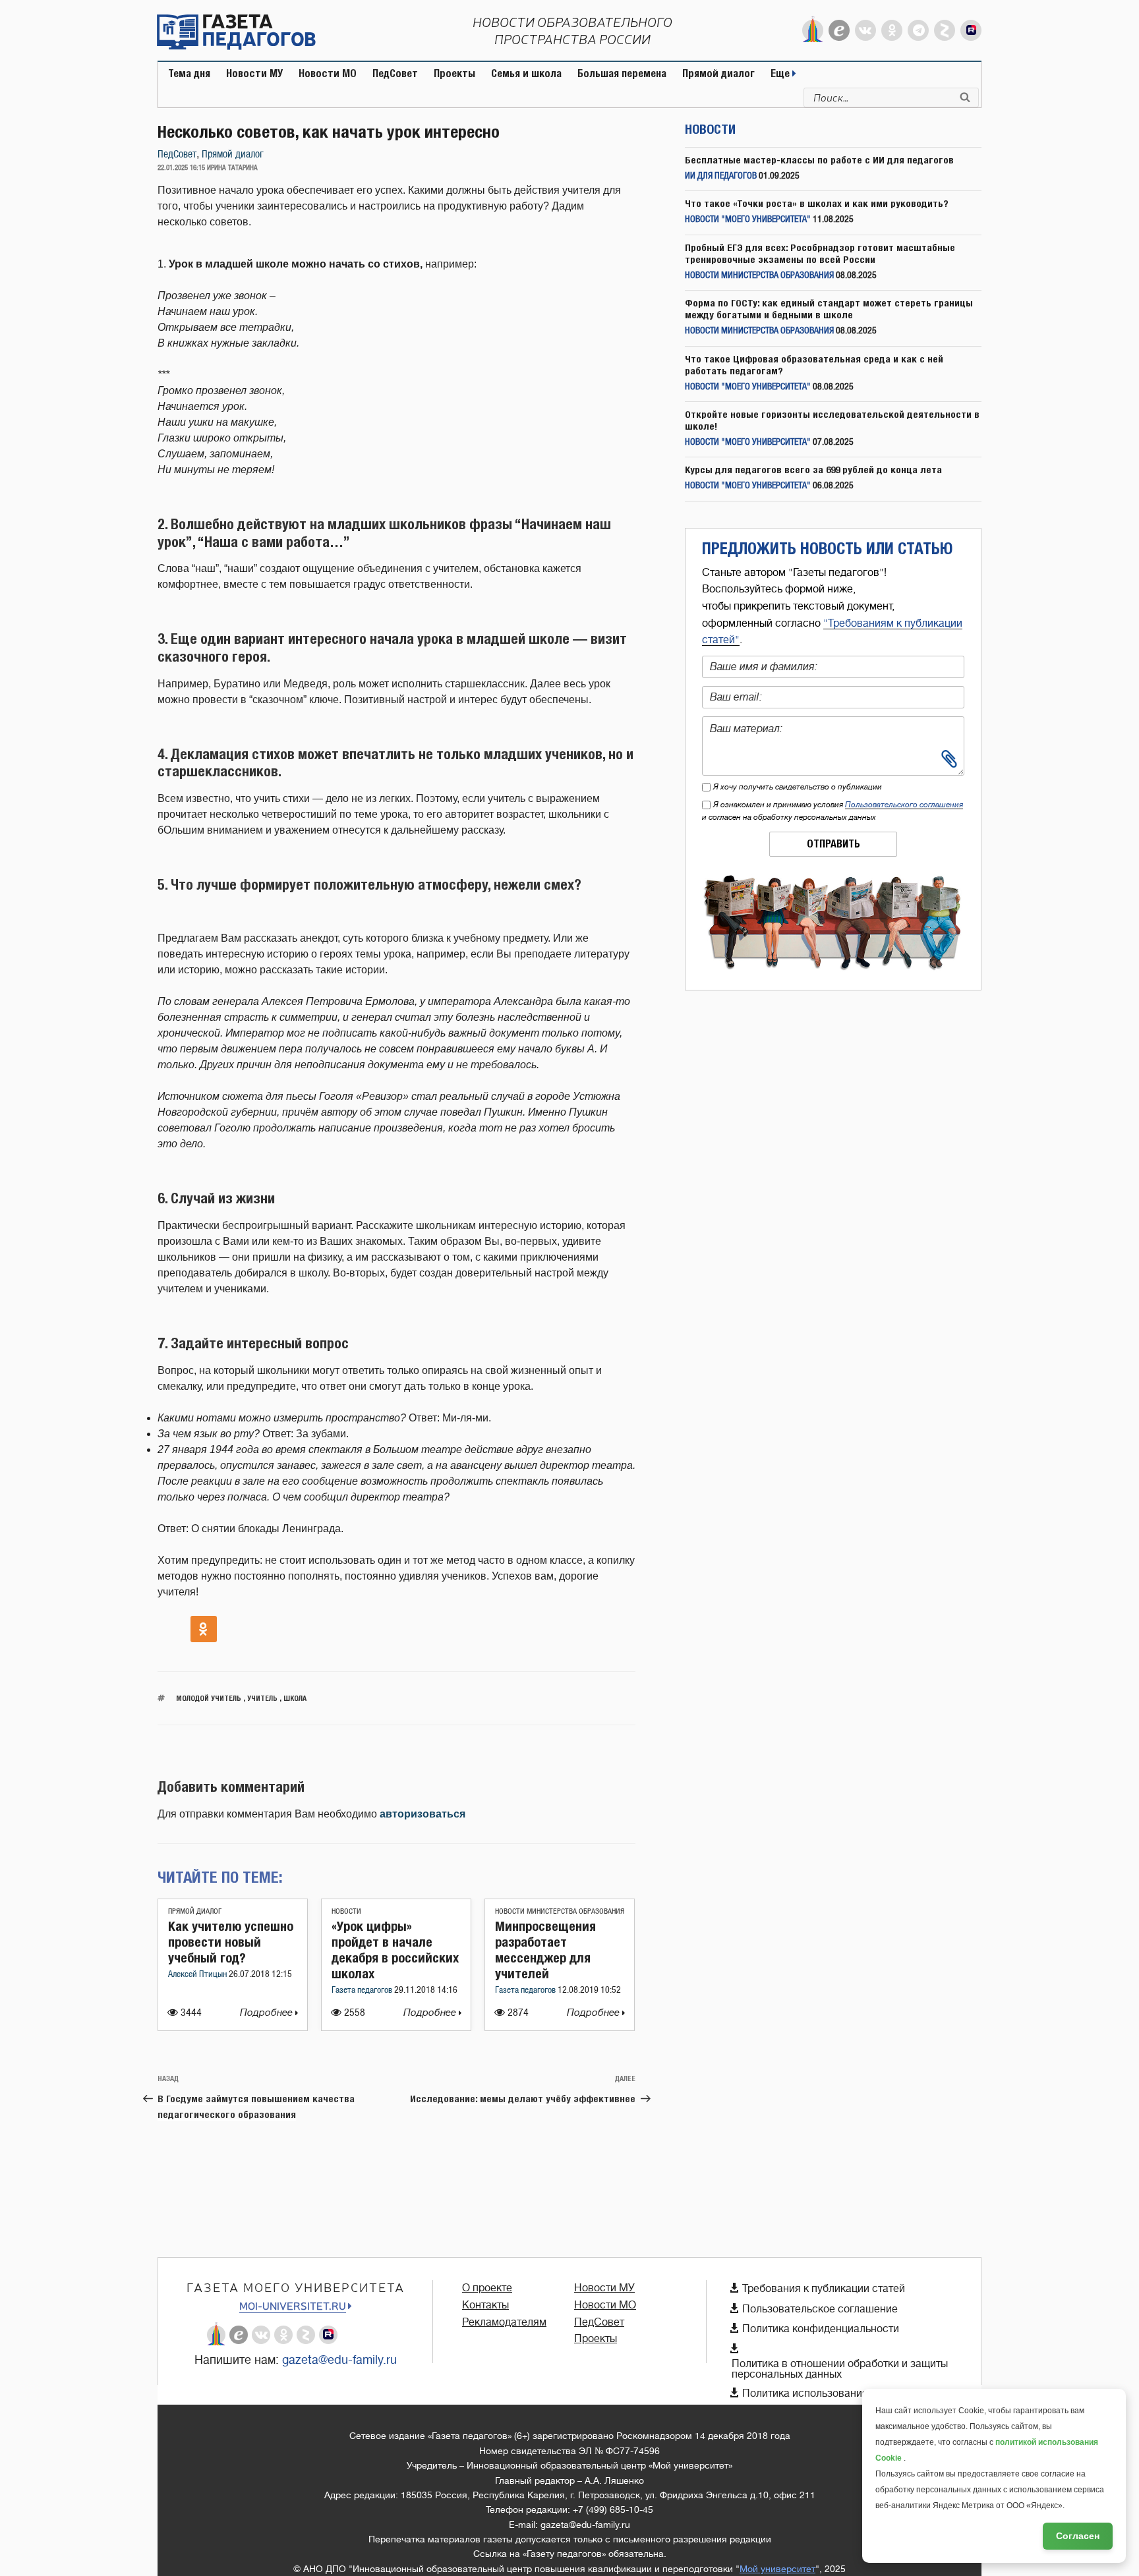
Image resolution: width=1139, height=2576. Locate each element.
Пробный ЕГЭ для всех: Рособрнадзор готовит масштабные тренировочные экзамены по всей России (820, 253)
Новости (346, 1911)
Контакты (485, 2305)
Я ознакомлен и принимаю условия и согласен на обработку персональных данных (832, 811)
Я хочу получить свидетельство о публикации (798, 787)
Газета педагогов (363, 1990)
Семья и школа (526, 73)
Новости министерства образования (560, 1911)
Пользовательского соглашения (904, 805)
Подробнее (268, 2013)
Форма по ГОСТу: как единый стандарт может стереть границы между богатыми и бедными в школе (829, 309)
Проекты (454, 73)
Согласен (1078, 2536)
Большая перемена (622, 73)
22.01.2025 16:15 (181, 168)
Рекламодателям (504, 2322)
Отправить (833, 844)
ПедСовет (395, 73)
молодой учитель (209, 1698)
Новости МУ (254, 73)
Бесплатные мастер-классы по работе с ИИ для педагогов (819, 160)
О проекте (487, 2288)
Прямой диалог (718, 73)
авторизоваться (423, 1814)
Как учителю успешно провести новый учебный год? (231, 1942)
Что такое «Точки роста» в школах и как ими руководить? (817, 203)
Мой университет (777, 2569)
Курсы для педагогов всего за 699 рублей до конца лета (813, 470)
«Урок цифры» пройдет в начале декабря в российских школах (395, 1950)
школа (295, 1698)
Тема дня (189, 73)
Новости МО (328, 73)
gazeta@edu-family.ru (339, 2360)
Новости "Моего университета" (748, 220)
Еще (781, 73)
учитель (262, 1698)
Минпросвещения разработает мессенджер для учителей (545, 1950)
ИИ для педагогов (721, 176)
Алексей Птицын (198, 1975)
